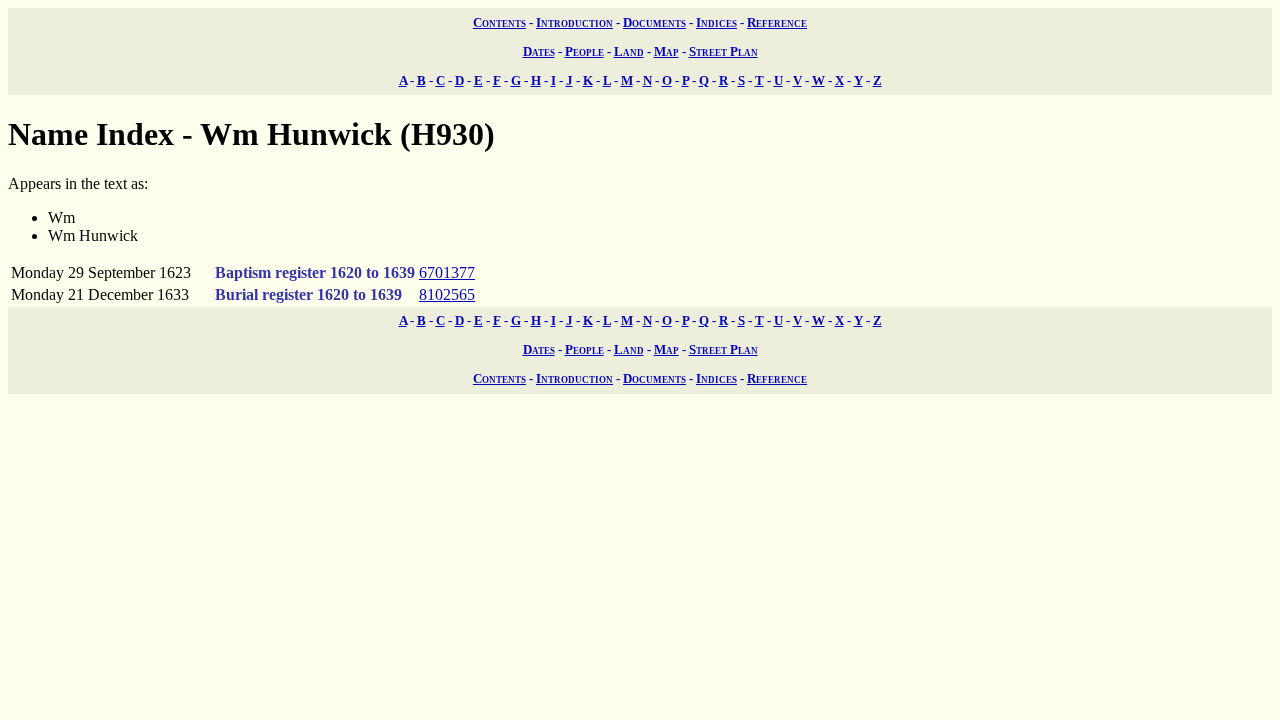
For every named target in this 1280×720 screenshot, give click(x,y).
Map (666, 51)
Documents (654, 22)
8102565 (447, 294)
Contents (499, 22)
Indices (716, 22)
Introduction (574, 22)
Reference (777, 22)
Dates (539, 51)
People (584, 51)
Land (629, 51)
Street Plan (723, 51)
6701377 (447, 272)
